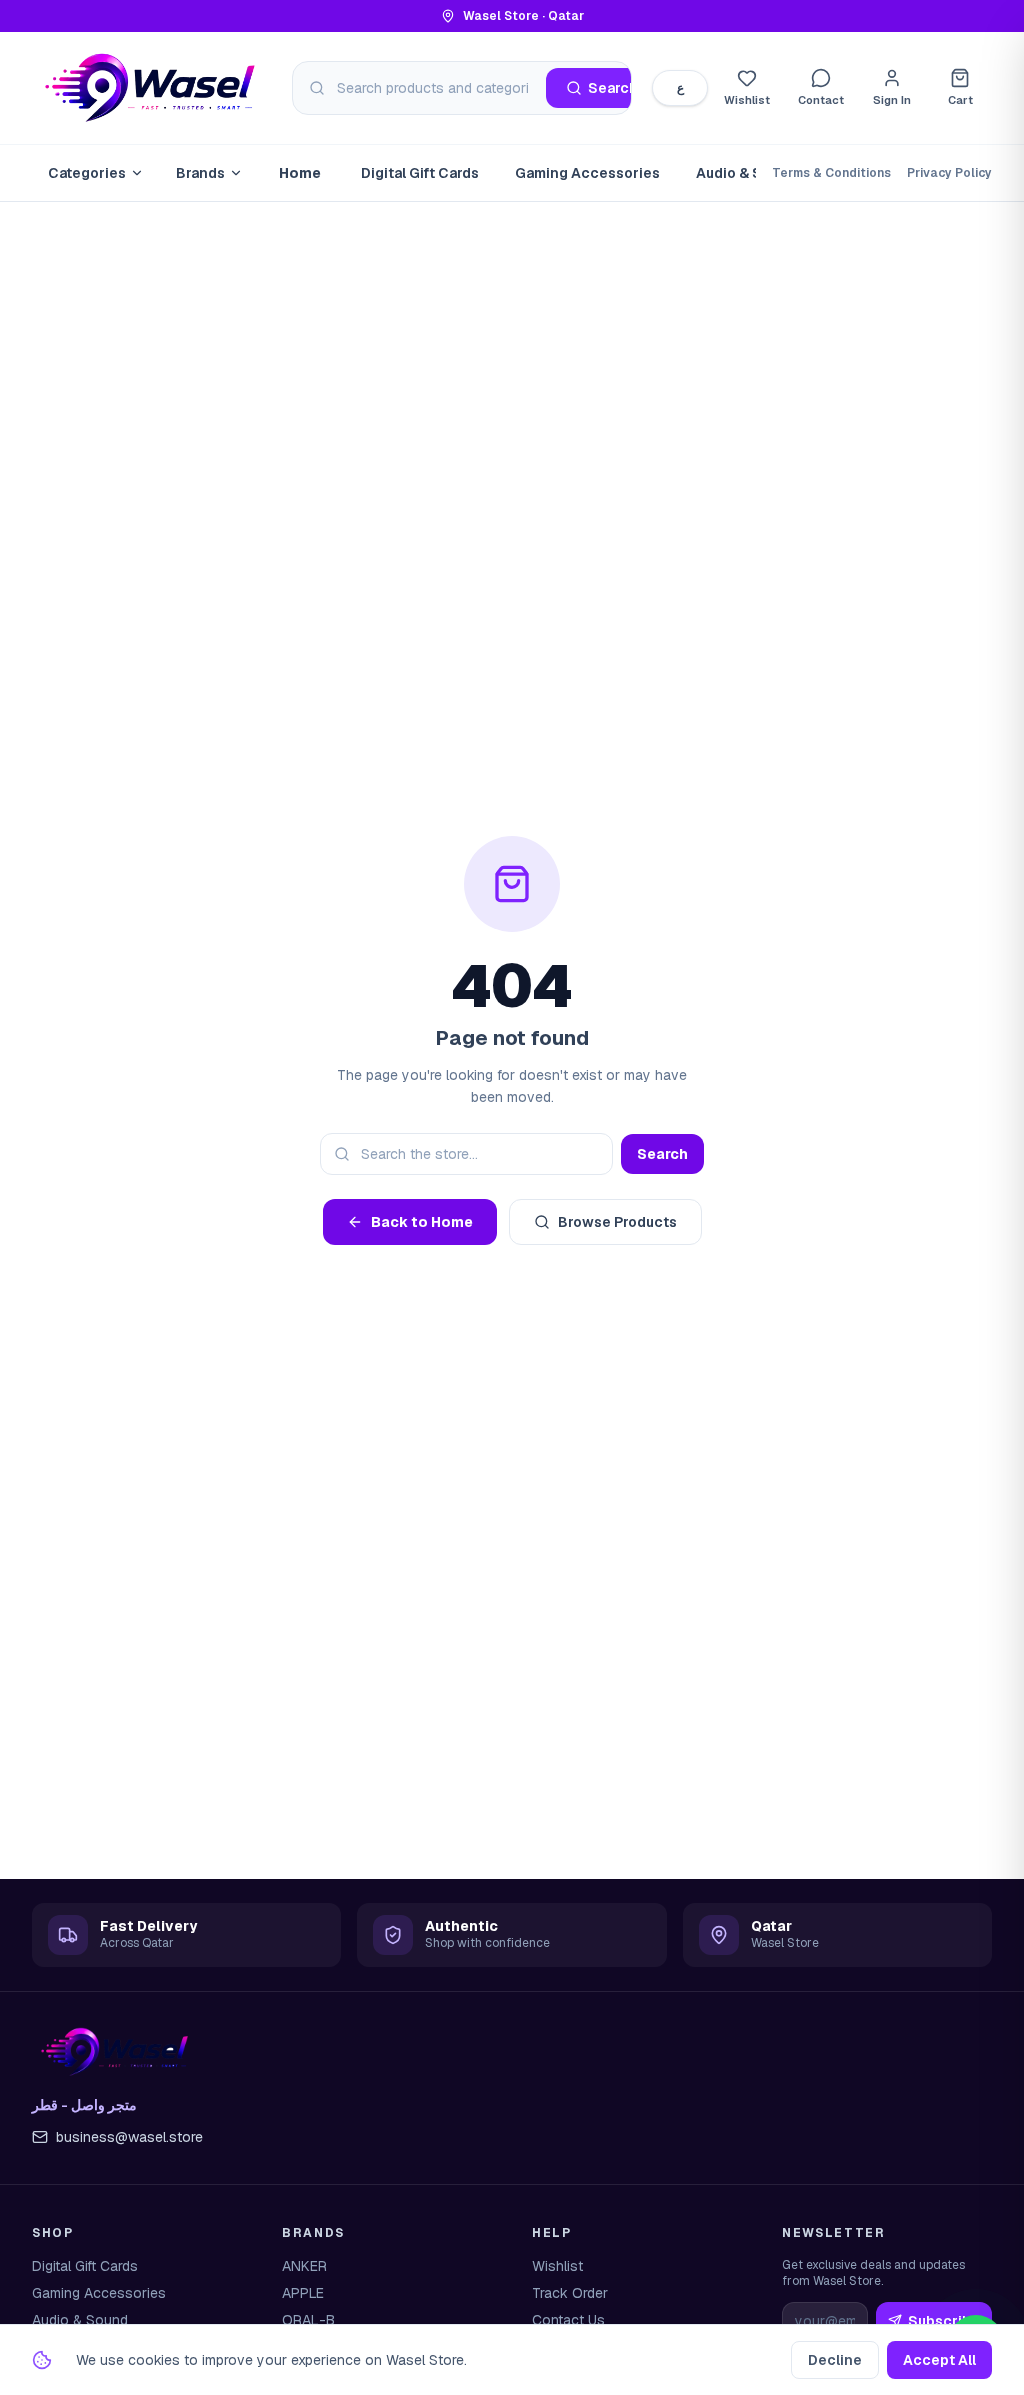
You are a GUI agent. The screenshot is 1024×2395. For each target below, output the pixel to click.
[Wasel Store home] (152, 88)
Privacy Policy (949, 173)
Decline (835, 2360)
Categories (87, 173)
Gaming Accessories (587, 173)
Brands (200, 173)
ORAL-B (308, 2320)
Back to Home (422, 1222)
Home (300, 173)
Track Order (570, 2293)
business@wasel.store (129, 2137)
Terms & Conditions (831, 173)
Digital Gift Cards (420, 173)
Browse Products (617, 1222)
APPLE (303, 2293)
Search (662, 1154)
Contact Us (568, 2320)
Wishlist (557, 2266)
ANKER (304, 2266)
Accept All (939, 2360)
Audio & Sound (746, 173)
